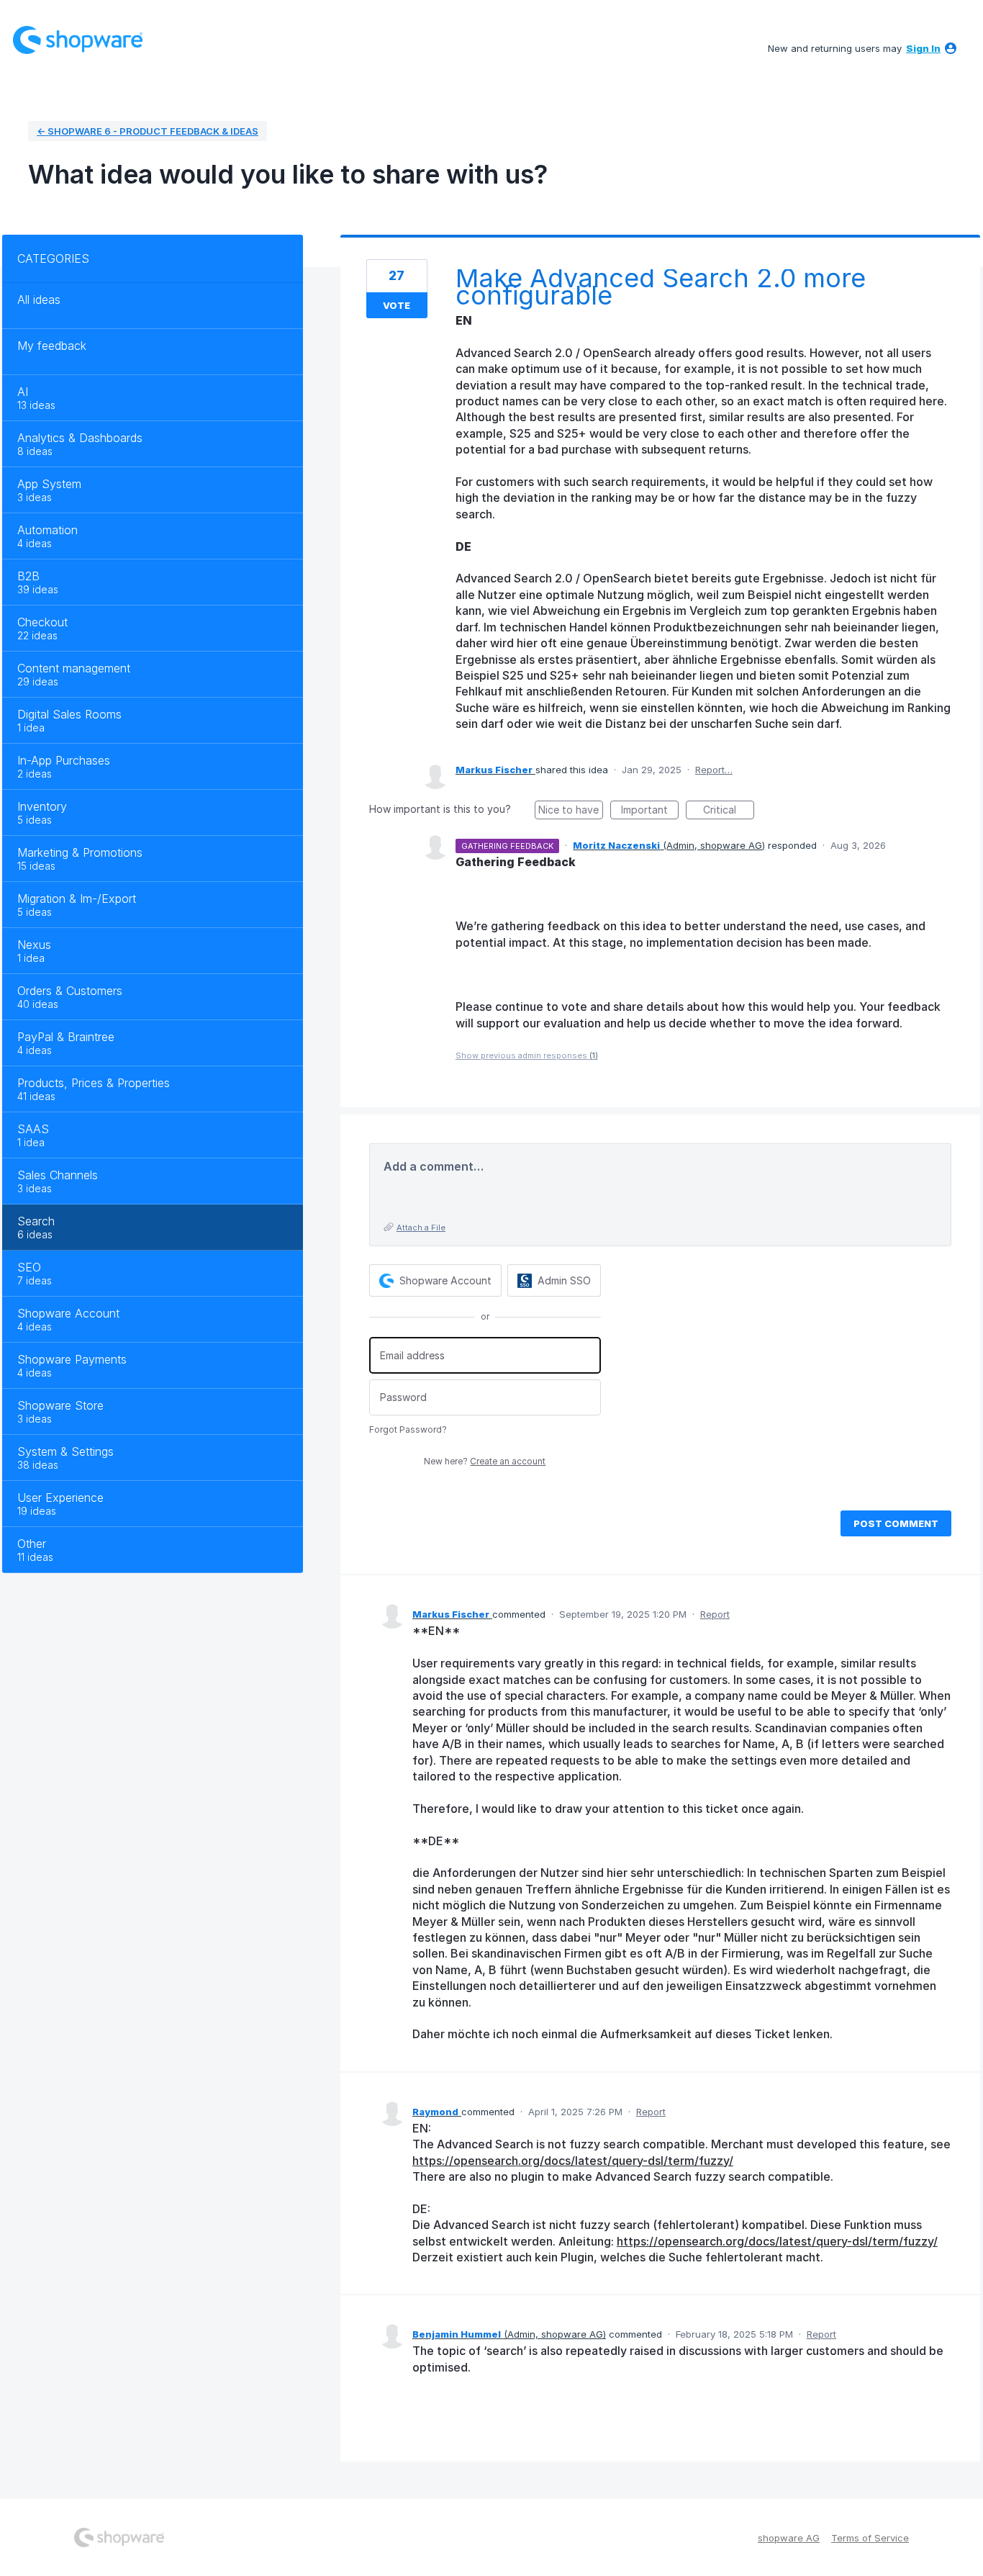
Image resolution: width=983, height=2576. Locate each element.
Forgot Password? (408, 1429)
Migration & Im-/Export (77, 899)
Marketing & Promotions (80, 852)
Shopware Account (68, 1313)
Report (715, 1614)
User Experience (60, 1498)
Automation (47, 530)
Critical (729, 811)
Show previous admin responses (527, 1055)
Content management (74, 668)
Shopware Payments (72, 1359)
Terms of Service (870, 2538)
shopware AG (789, 2538)
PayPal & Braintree (66, 1037)
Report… (714, 770)
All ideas (39, 300)
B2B (28, 576)
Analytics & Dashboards (80, 438)
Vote (397, 305)
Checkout (42, 622)
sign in (923, 48)
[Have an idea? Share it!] (78, 40)
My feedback (52, 346)
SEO (29, 1267)
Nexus (34, 945)
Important (650, 811)
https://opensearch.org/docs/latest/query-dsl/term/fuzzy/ (573, 2161)
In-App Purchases (64, 760)
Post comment (896, 1523)
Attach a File (421, 1228)
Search (36, 1221)
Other (32, 1544)
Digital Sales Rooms (69, 714)
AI (23, 392)
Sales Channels (58, 1175)
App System (49, 484)
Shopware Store (60, 1405)
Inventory (42, 806)
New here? (485, 1461)
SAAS (33, 1129)
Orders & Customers (70, 991)
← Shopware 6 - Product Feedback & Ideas (148, 131)
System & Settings (65, 1451)
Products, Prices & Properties (94, 1083)
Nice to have (571, 811)
